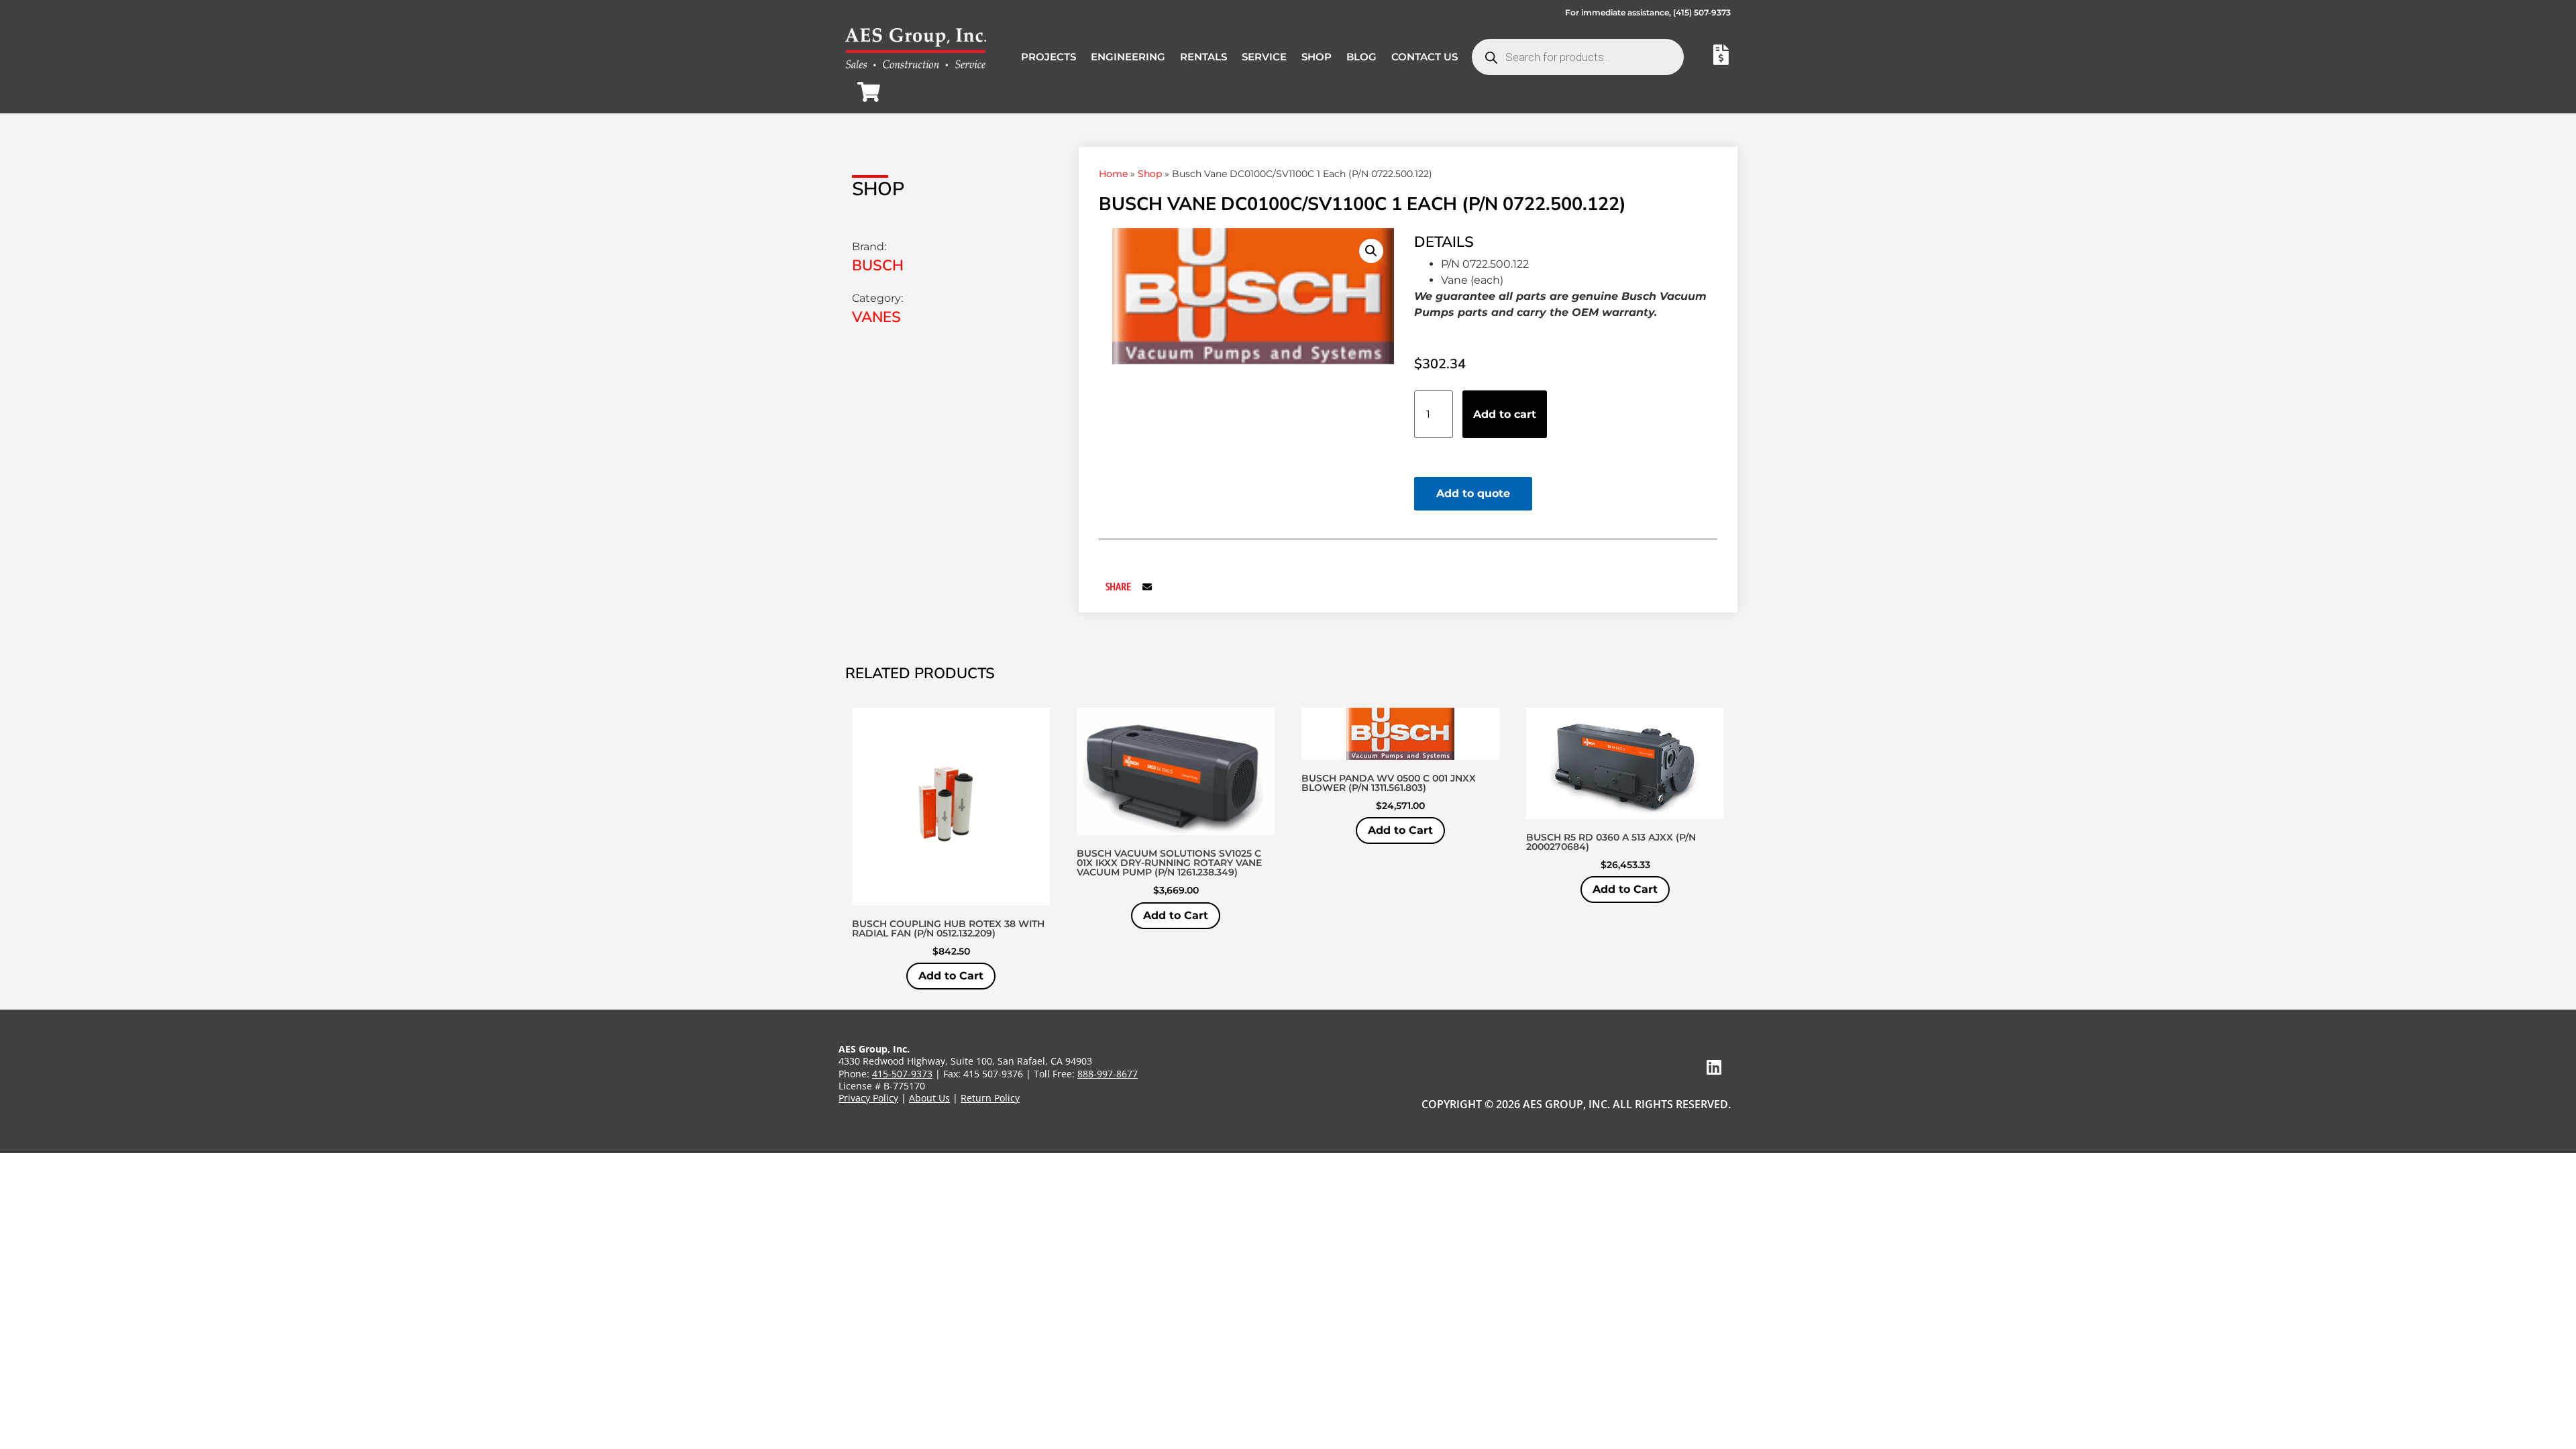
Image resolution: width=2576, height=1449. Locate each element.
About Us (929, 1098)
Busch (878, 266)
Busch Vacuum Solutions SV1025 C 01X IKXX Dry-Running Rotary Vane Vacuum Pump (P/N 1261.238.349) (1169, 863)
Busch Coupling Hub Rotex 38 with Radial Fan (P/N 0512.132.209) (948, 928)
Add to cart (1505, 414)
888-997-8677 (1108, 1074)
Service (1264, 57)
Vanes (876, 317)
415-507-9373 (902, 1074)
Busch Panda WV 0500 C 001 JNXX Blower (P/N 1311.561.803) (1389, 783)
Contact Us (1425, 57)
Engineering (1128, 57)
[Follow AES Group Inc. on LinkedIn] (1714, 1067)
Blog (1361, 57)
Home (1113, 174)
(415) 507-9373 (1702, 12)
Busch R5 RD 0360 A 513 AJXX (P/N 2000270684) (1611, 842)
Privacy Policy (868, 1098)
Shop (1317, 57)
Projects (1049, 57)
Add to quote (1473, 493)
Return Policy (990, 1098)
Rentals (1203, 57)
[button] (1371, 251)
